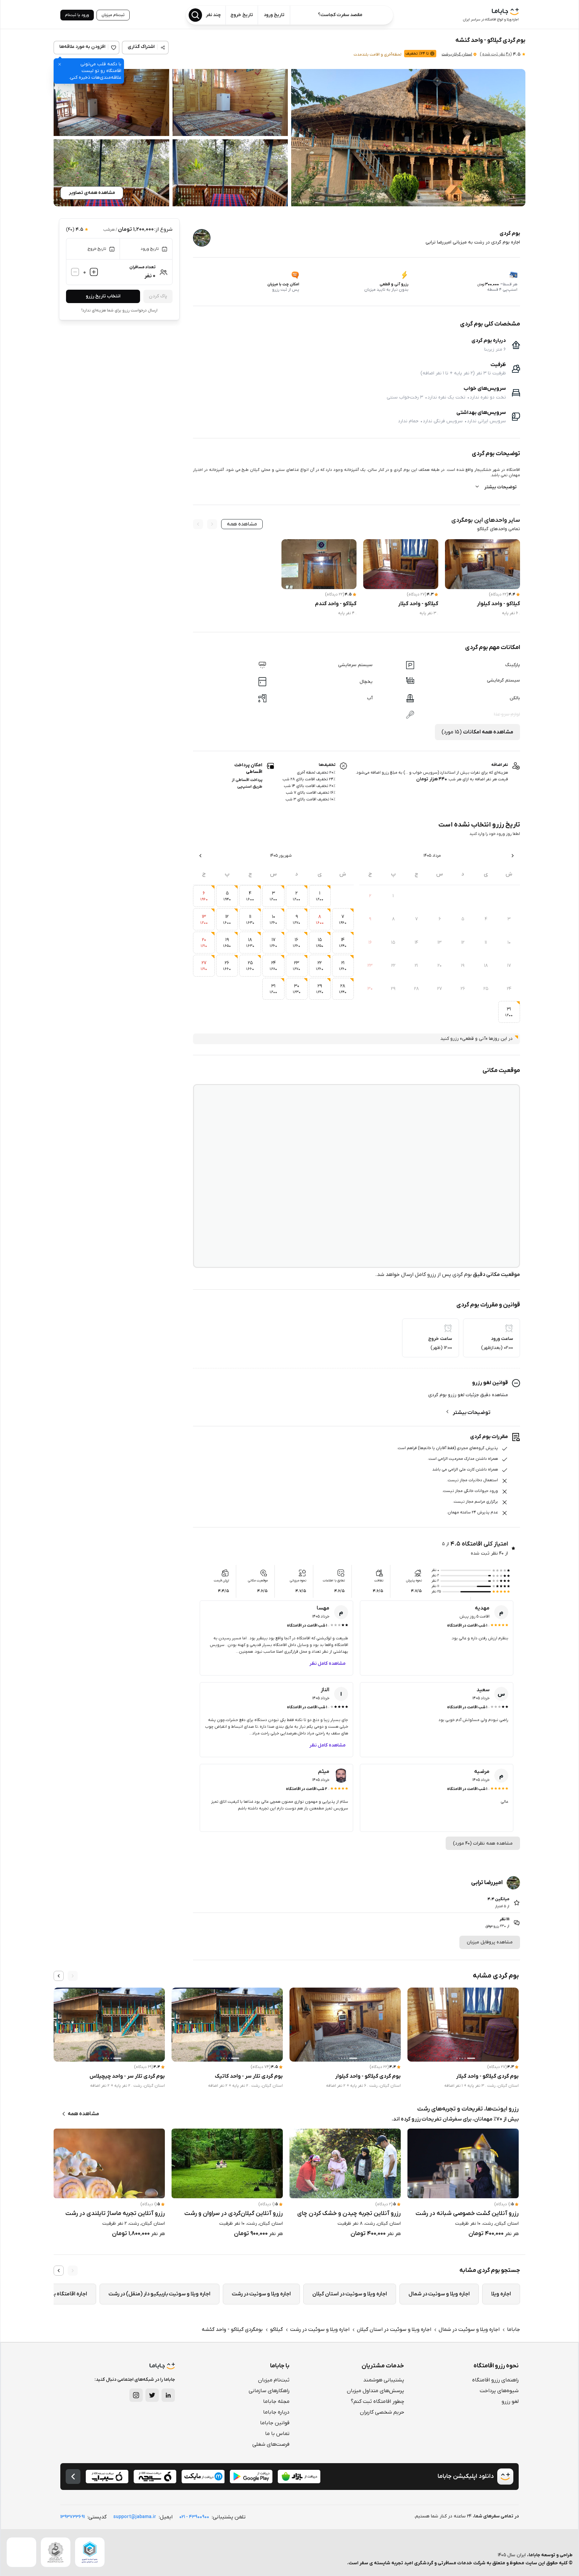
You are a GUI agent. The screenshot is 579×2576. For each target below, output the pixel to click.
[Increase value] (94, 272)
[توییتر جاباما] (152, 2395)
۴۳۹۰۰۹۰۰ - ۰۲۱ (194, 2517)
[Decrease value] (75, 272)
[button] (408, 138)
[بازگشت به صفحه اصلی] (73, 2477)
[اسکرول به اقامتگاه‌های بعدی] (59, 1976)
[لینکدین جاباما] (168, 2395)
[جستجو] (195, 15)
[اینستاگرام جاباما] (136, 2395)
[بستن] (60, 64)
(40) (496, 54)
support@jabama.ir (135, 2517)
